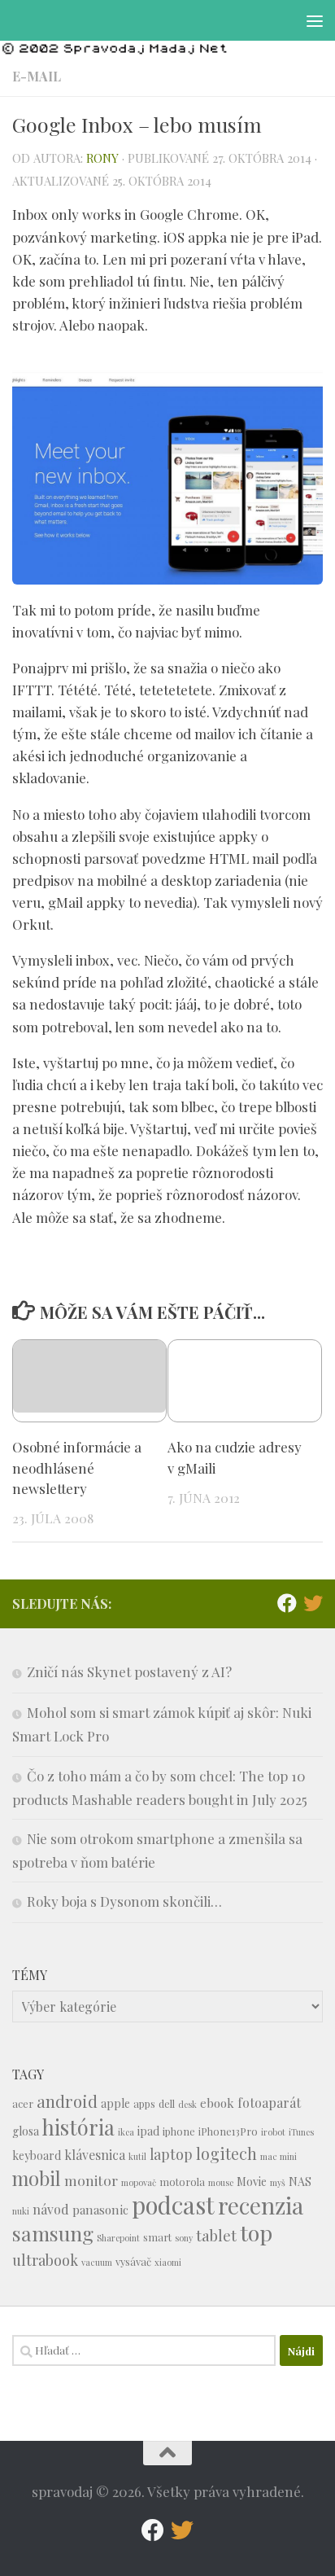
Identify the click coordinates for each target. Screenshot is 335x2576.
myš (278, 2182)
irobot (273, 2132)
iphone (179, 2131)
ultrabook (45, 2260)
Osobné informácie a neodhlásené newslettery (77, 1468)
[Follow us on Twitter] (313, 1603)
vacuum (97, 2262)
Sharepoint (118, 2238)
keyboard (37, 2155)
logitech (226, 2153)
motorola (182, 2182)
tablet (216, 2235)
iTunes (301, 2132)
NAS (300, 2182)
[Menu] (315, 20)
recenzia (261, 2205)
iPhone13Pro (228, 2131)
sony (184, 2238)
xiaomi (168, 2262)
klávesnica (95, 2155)
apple (115, 2103)
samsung (53, 2233)
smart (157, 2237)
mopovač (139, 2182)
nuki (21, 2211)
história (78, 2127)
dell (167, 2103)
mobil (37, 2178)
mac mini (278, 2156)
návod (51, 2209)
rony (102, 158)
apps (144, 2103)
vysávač (133, 2261)
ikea (126, 2132)
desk (187, 2104)
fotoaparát (269, 2103)
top (256, 2232)
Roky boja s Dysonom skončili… (124, 1901)
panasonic (100, 2210)
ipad (148, 2131)
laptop (171, 2154)
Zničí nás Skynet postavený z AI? (129, 1671)
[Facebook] (287, 1603)
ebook (217, 2103)
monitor (91, 2180)
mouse (221, 2182)
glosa (26, 2131)
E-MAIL (37, 76)
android (67, 2101)
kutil (137, 2156)
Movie (252, 2182)
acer (23, 2103)
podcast (173, 2204)
